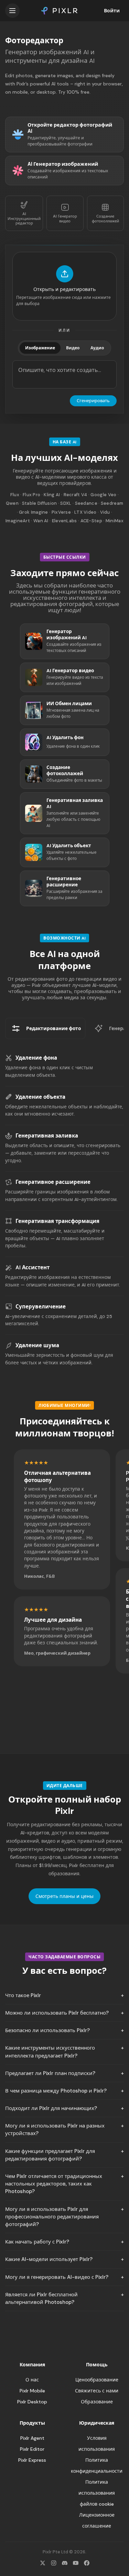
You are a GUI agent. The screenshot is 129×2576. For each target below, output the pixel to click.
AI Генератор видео (65, 218)
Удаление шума (37, 1345)
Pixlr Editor (32, 2449)
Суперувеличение (41, 1307)
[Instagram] (54, 2563)
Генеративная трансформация (57, 1221)
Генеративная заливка (47, 1136)
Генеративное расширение (53, 1182)
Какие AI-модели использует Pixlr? (49, 2259)
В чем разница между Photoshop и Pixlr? (56, 2091)
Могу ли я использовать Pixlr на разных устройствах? (55, 2130)
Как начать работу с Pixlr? (37, 2242)
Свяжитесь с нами (97, 2391)
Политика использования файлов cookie (97, 2493)
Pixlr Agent (32, 2438)
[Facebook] (87, 2563)
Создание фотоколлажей (105, 218)
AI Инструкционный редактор (24, 218)
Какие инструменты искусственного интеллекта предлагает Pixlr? (50, 2052)
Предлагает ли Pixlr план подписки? (50, 2073)
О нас (32, 2380)
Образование (97, 2402)
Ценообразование (97, 2380)
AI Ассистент (33, 1268)
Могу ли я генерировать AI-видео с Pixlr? (57, 2277)
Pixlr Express (32, 2460)
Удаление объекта (40, 1097)
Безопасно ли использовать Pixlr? (47, 2030)
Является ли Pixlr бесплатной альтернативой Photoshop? (41, 2298)
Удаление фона (36, 1058)
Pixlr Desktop (32, 2402)
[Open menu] (12, 11)
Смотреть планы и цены (64, 1896)
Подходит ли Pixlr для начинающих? (51, 2108)
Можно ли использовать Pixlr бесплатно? (57, 2013)
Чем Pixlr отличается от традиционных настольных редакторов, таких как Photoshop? (54, 2184)
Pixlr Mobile (32, 2391)
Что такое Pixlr (23, 1995)
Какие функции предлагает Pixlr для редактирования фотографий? (50, 2155)
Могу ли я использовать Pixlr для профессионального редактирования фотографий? (52, 2217)
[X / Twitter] (43, 2563)
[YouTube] (76, 2563)
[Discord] (65, 2563)
